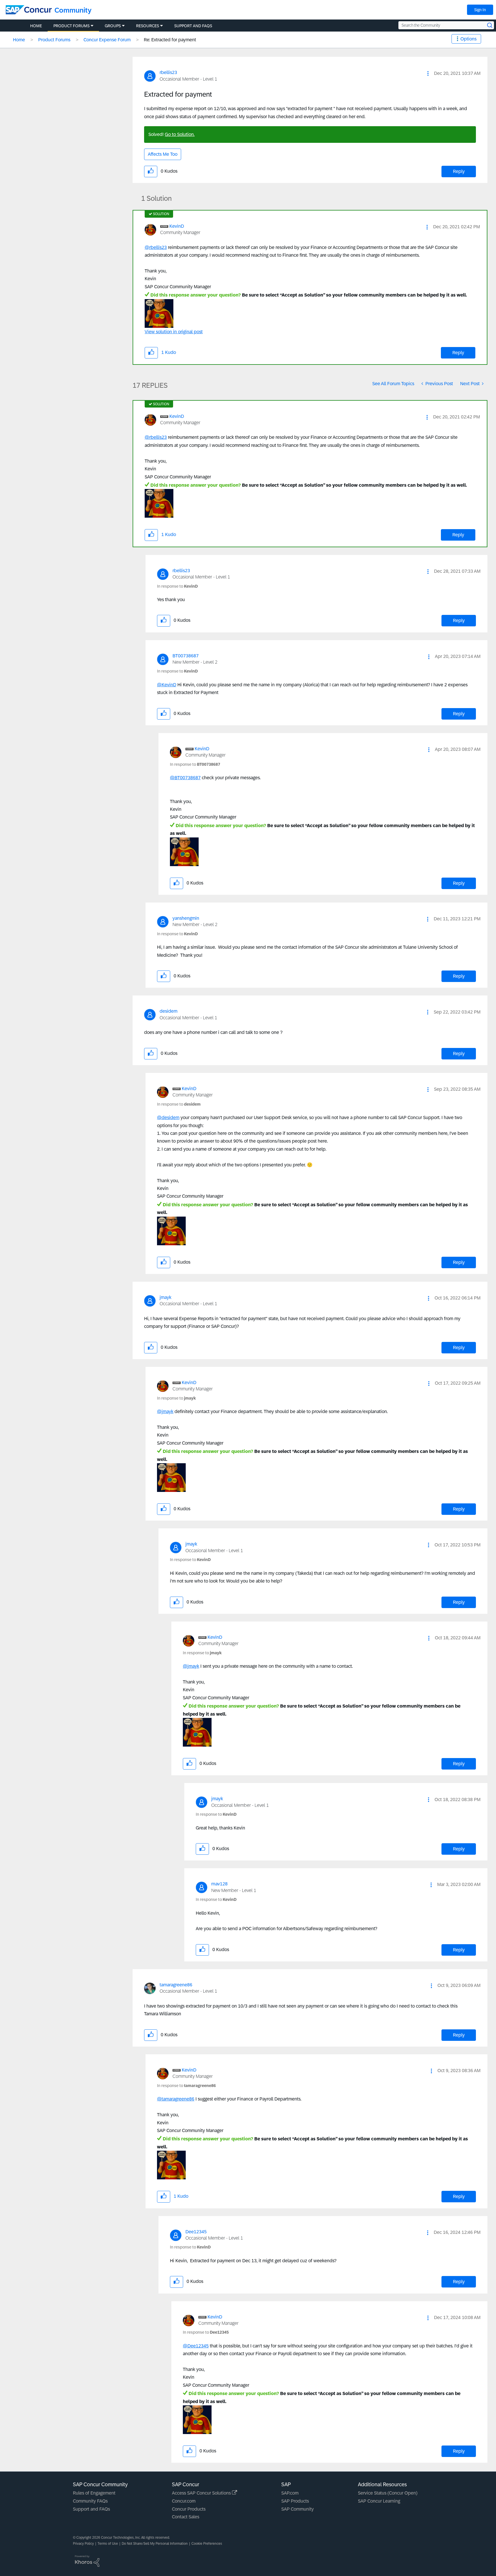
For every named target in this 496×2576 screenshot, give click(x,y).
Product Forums (54, 40)
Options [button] (468, 39)
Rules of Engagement (94, 2493)
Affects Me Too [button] (163, 154)
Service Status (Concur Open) (388, 2493)
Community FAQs (90, 2501)
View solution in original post (174, 332)
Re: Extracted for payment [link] (170, 40)
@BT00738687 (185, 778)
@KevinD (167, 685)
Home (19, 40)
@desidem (168, 1117)
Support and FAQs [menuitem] (193, 26)
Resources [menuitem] (148, 26)
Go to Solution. (180, 134)
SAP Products (295, 2501)
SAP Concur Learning (379, 2501)
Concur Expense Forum (107, 40)
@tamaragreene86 (176, 2099)
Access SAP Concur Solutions (202, 2493)
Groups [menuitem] (113, 26)
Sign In (480, 10)
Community (73, 10)
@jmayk (165, 1411)
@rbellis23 (156, 247)
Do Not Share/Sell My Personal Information (155, 2544)
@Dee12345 (196, 2346)
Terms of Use (108, 2544)
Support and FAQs (91, 2509)
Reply (459, 171)
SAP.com (290, 2493)
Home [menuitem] (36, 26)
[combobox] (446, 25)
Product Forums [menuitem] (71, 26)
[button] (428, 73)
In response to (177, 586)
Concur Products (189, 2509)
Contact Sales (186, 2517)
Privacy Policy (83, 2544)
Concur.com (184, 2501)
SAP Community (298, 2509)
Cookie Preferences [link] (207, 2544)
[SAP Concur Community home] (29, 10)
